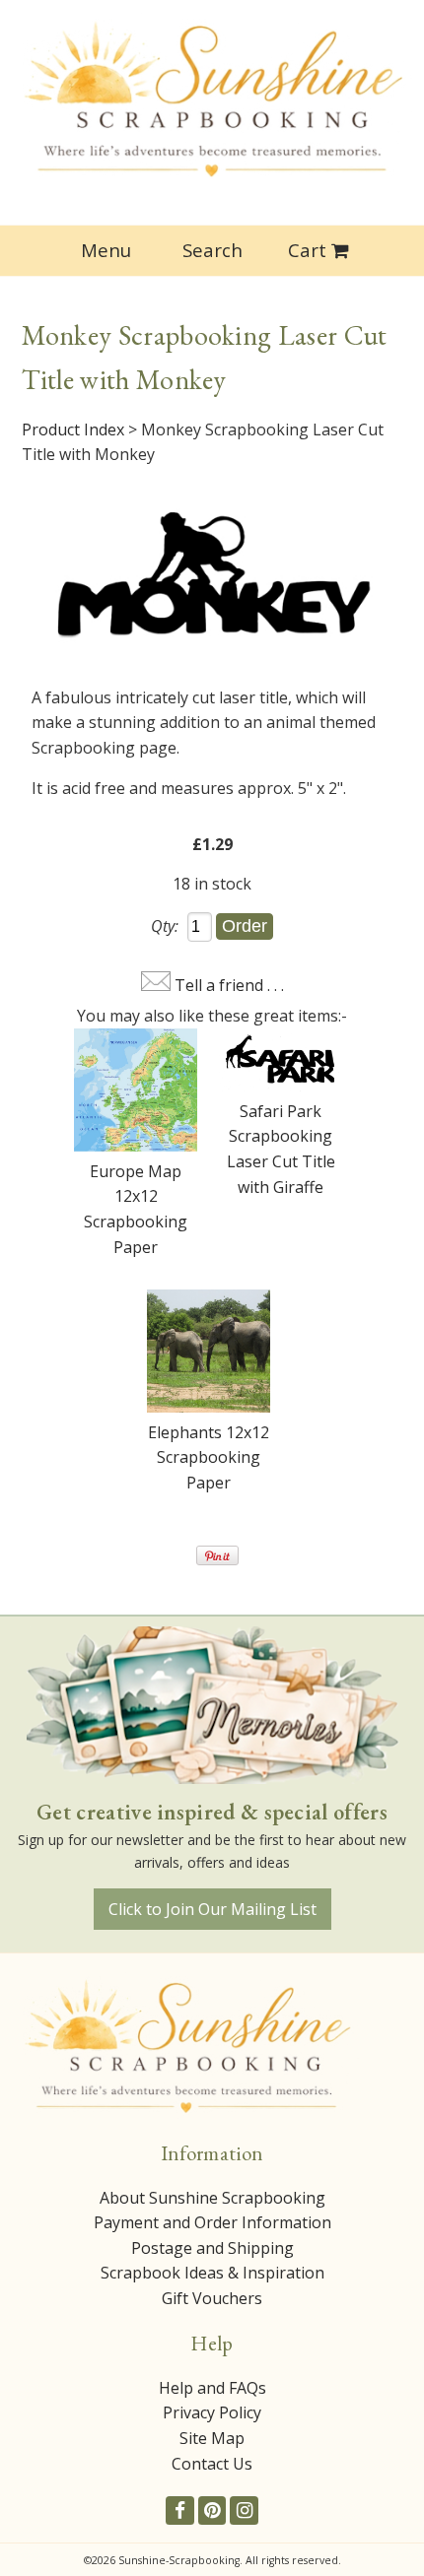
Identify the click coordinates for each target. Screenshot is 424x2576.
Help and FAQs (212, 2388)
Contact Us (212, 2464)
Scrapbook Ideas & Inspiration (212, 2273)
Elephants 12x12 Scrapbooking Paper (209, 1457)
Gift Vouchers (212, 2298)
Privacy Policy (212, 2412)
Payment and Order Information (212, 2222)
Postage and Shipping (212, 2248)
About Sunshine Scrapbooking (212, 2198)
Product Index (73, 429)
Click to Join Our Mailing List (212, 1909)
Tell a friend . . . (229, 985)
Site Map (212, 2438)
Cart (307, 250)
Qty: (165, 926)
